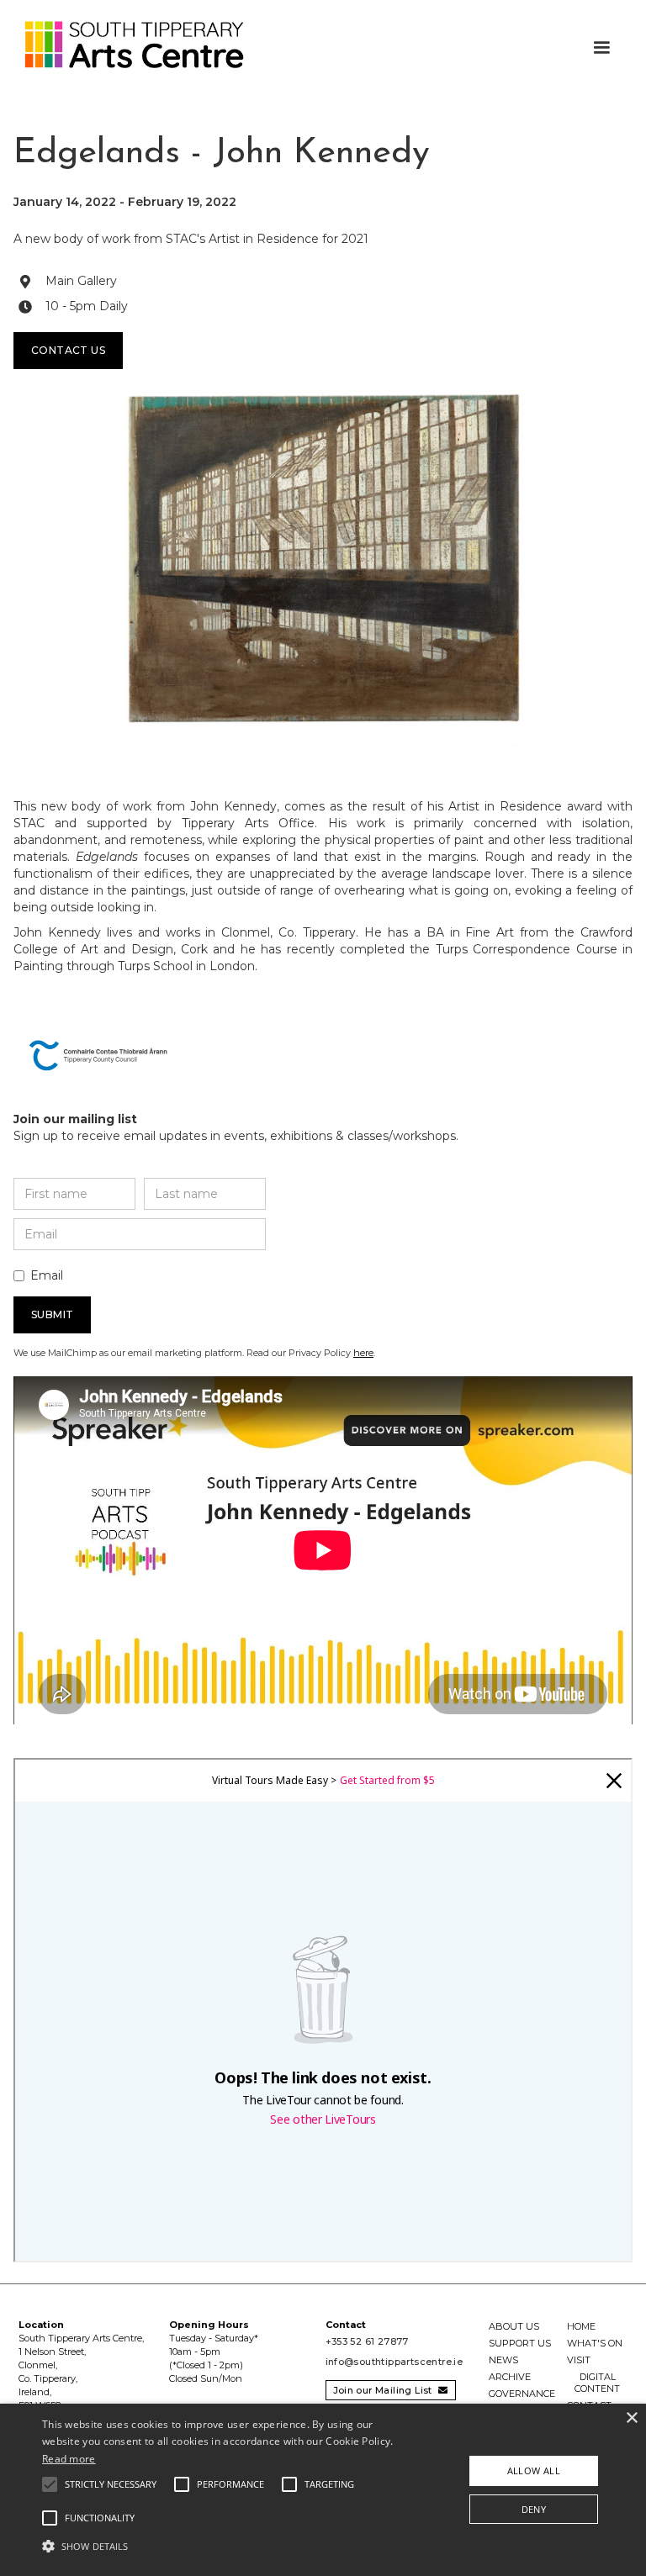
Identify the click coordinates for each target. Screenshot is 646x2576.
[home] (126, 45)
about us (514, 2326)
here (363, 1353)
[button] (601, 48)
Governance (522, 2394)
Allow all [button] (534, 2470)
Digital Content (597, 2383)
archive (510, 2377)
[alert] (323, 2490)
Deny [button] (534, 2509)
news (503, 2360)
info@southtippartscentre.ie (394, 2362)
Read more (69, 2459)
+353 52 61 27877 (367, 2341)
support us (520, 2343)
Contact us (68, 350)
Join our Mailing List (391, 2390)
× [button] (631, 2418)
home (581, 2326)
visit (579, 2360)
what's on (595, 2343)
